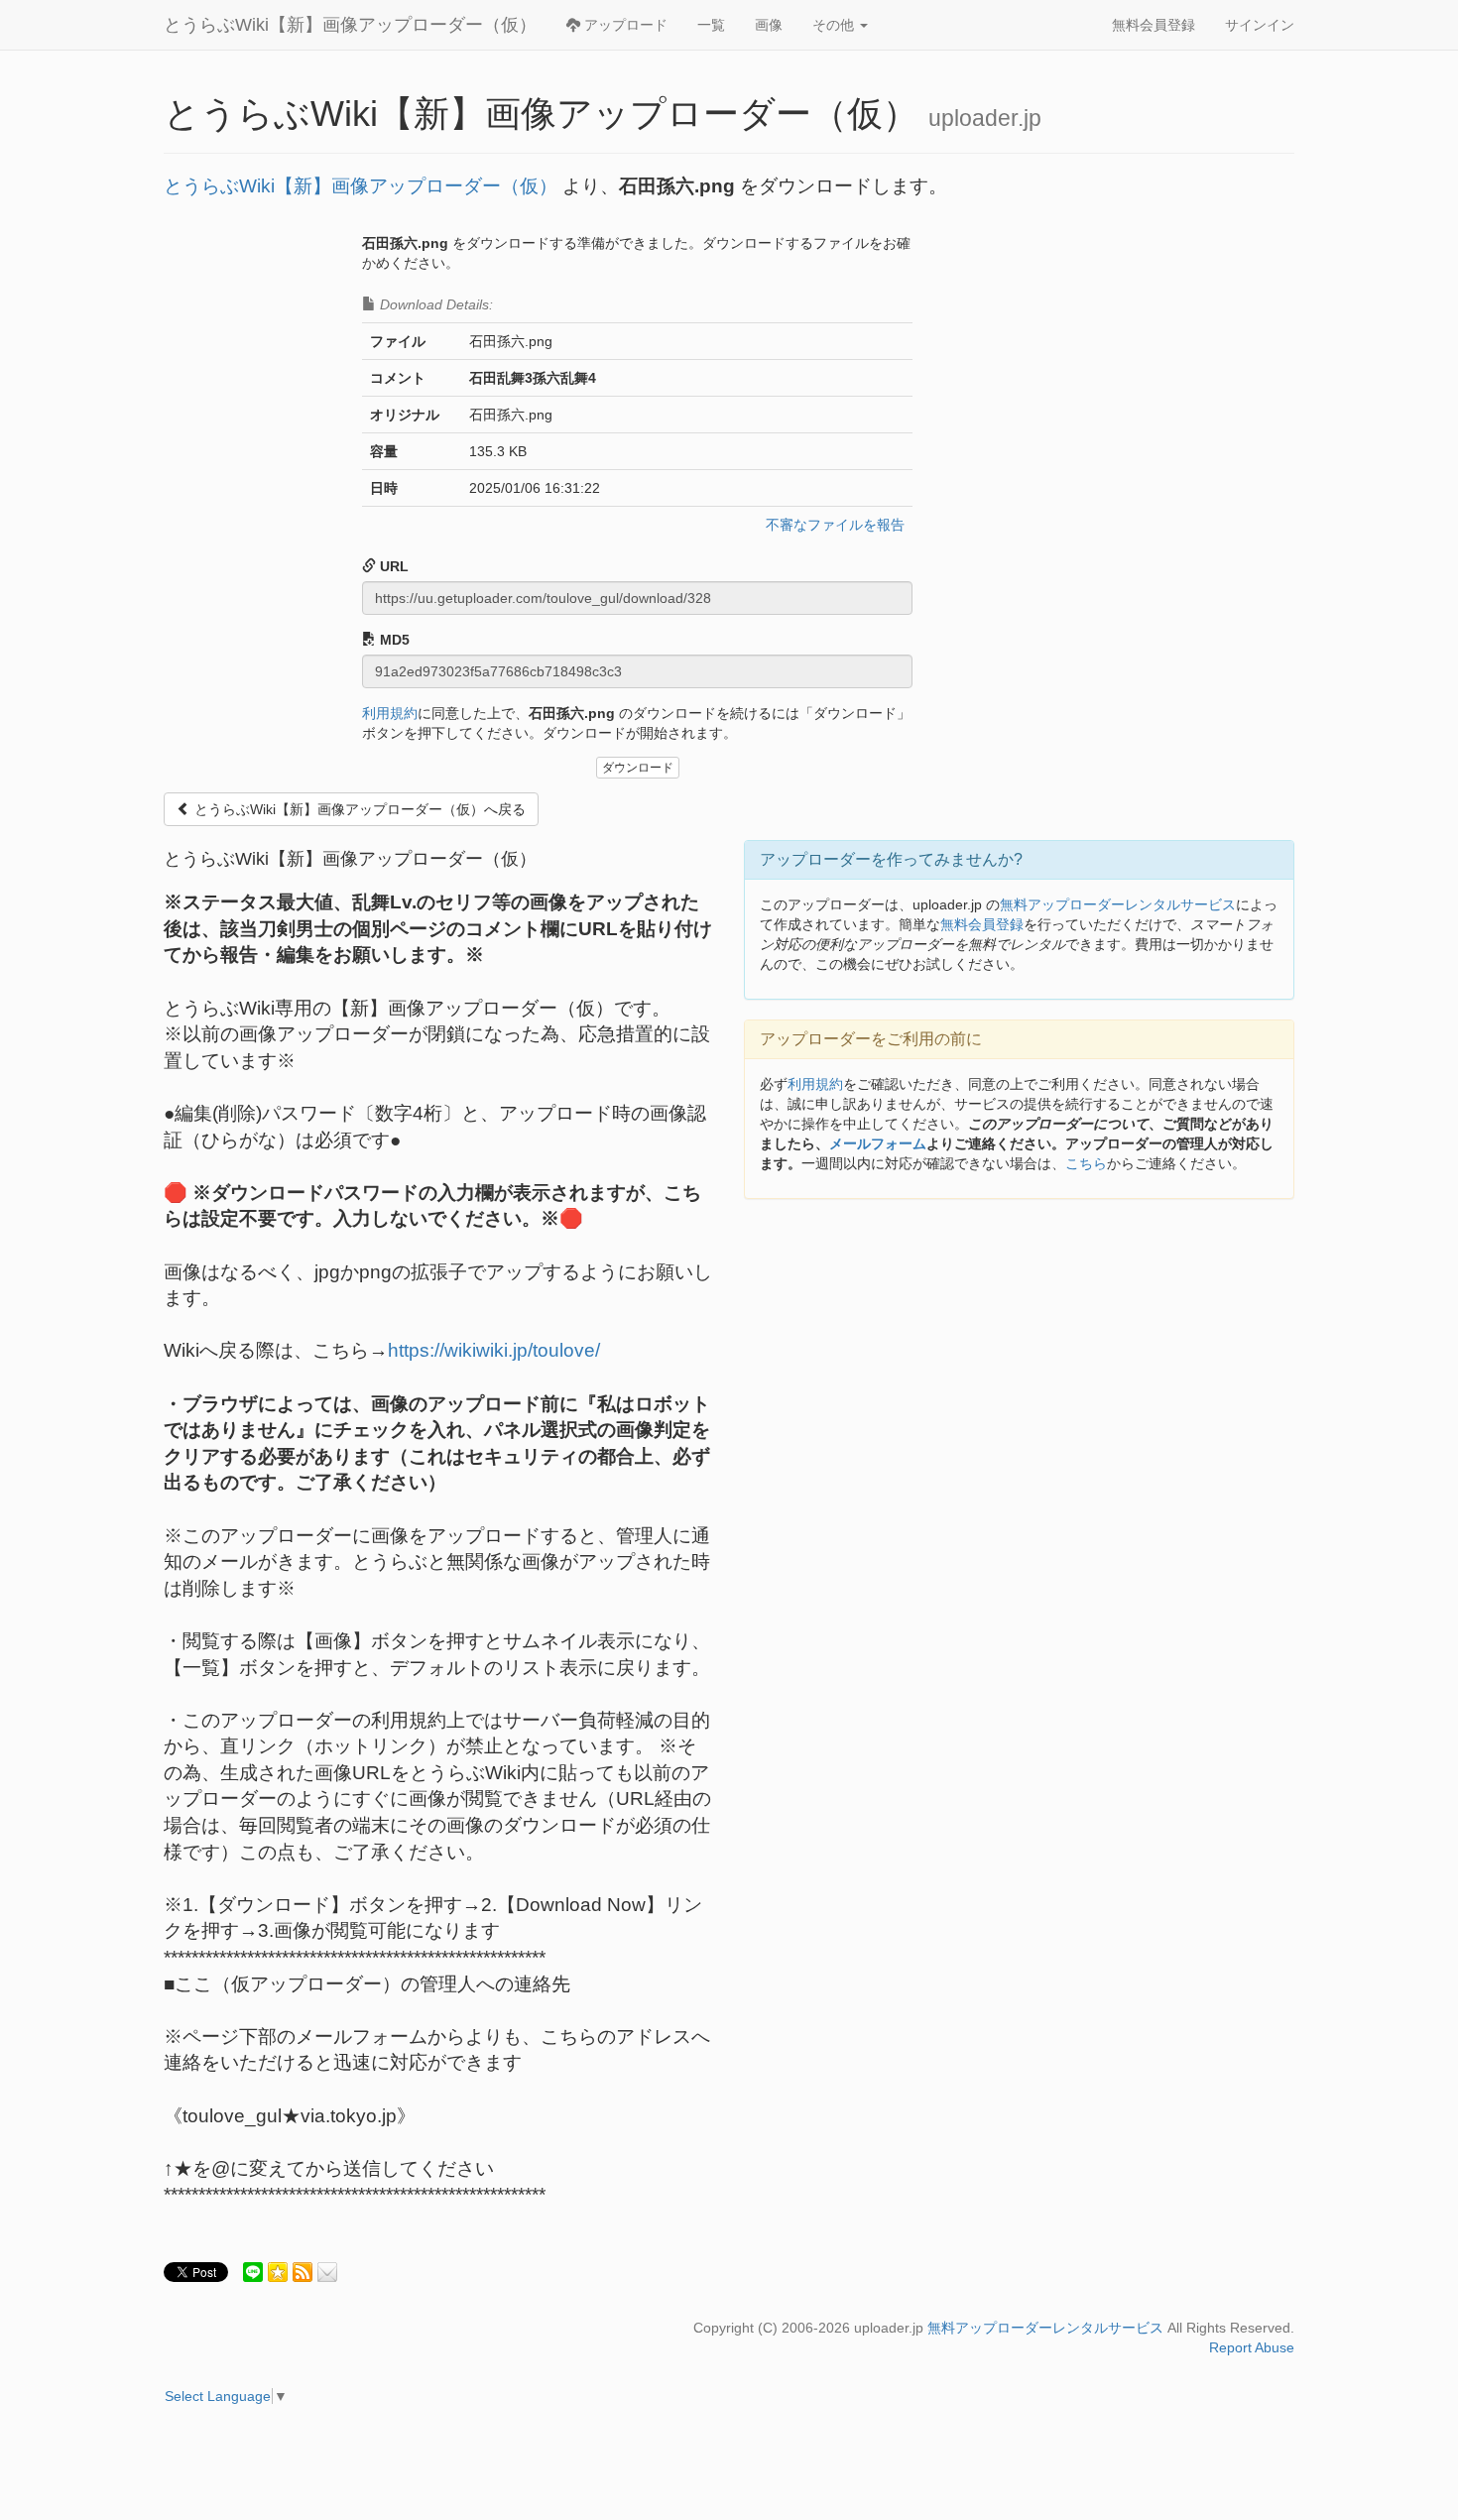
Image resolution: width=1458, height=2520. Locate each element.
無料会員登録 (1154, 25)
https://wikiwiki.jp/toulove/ (494, 1350)
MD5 (393, 640)
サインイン (1260, 25)
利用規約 (390, 713)
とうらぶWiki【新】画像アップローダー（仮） (350, 25)
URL (392, 566)
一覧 (711, 25)
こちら (1086, 1163)
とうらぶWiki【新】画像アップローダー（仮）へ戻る (358, 809)
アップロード (624, 25)
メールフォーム (878, 1143)
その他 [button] (835, 25)
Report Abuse (1252, 2347)
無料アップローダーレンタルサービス (1118, 904)
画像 (769, 25)
